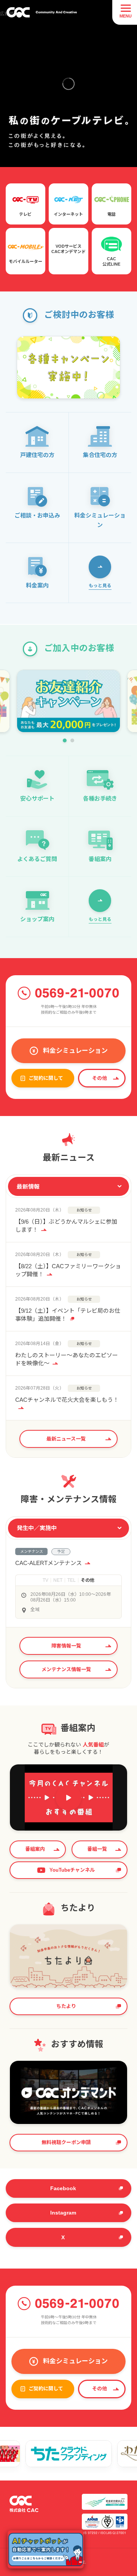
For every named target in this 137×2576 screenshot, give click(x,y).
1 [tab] (65, 740)
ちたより (66, 2006)
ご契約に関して (46, 1078)
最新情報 (28, 1187)
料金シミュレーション (75, 1051)
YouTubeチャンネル (72, 1870)
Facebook (63, 2188)
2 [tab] (72, 740)
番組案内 (35, 1849)
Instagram (63, 2213)
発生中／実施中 (37, 1528)
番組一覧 (97, 1849)
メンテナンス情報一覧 (66, 1669)
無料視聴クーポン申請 (66, 2142)
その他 (100, 1078)
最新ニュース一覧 (66, 1439)
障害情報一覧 (66, 1646)
